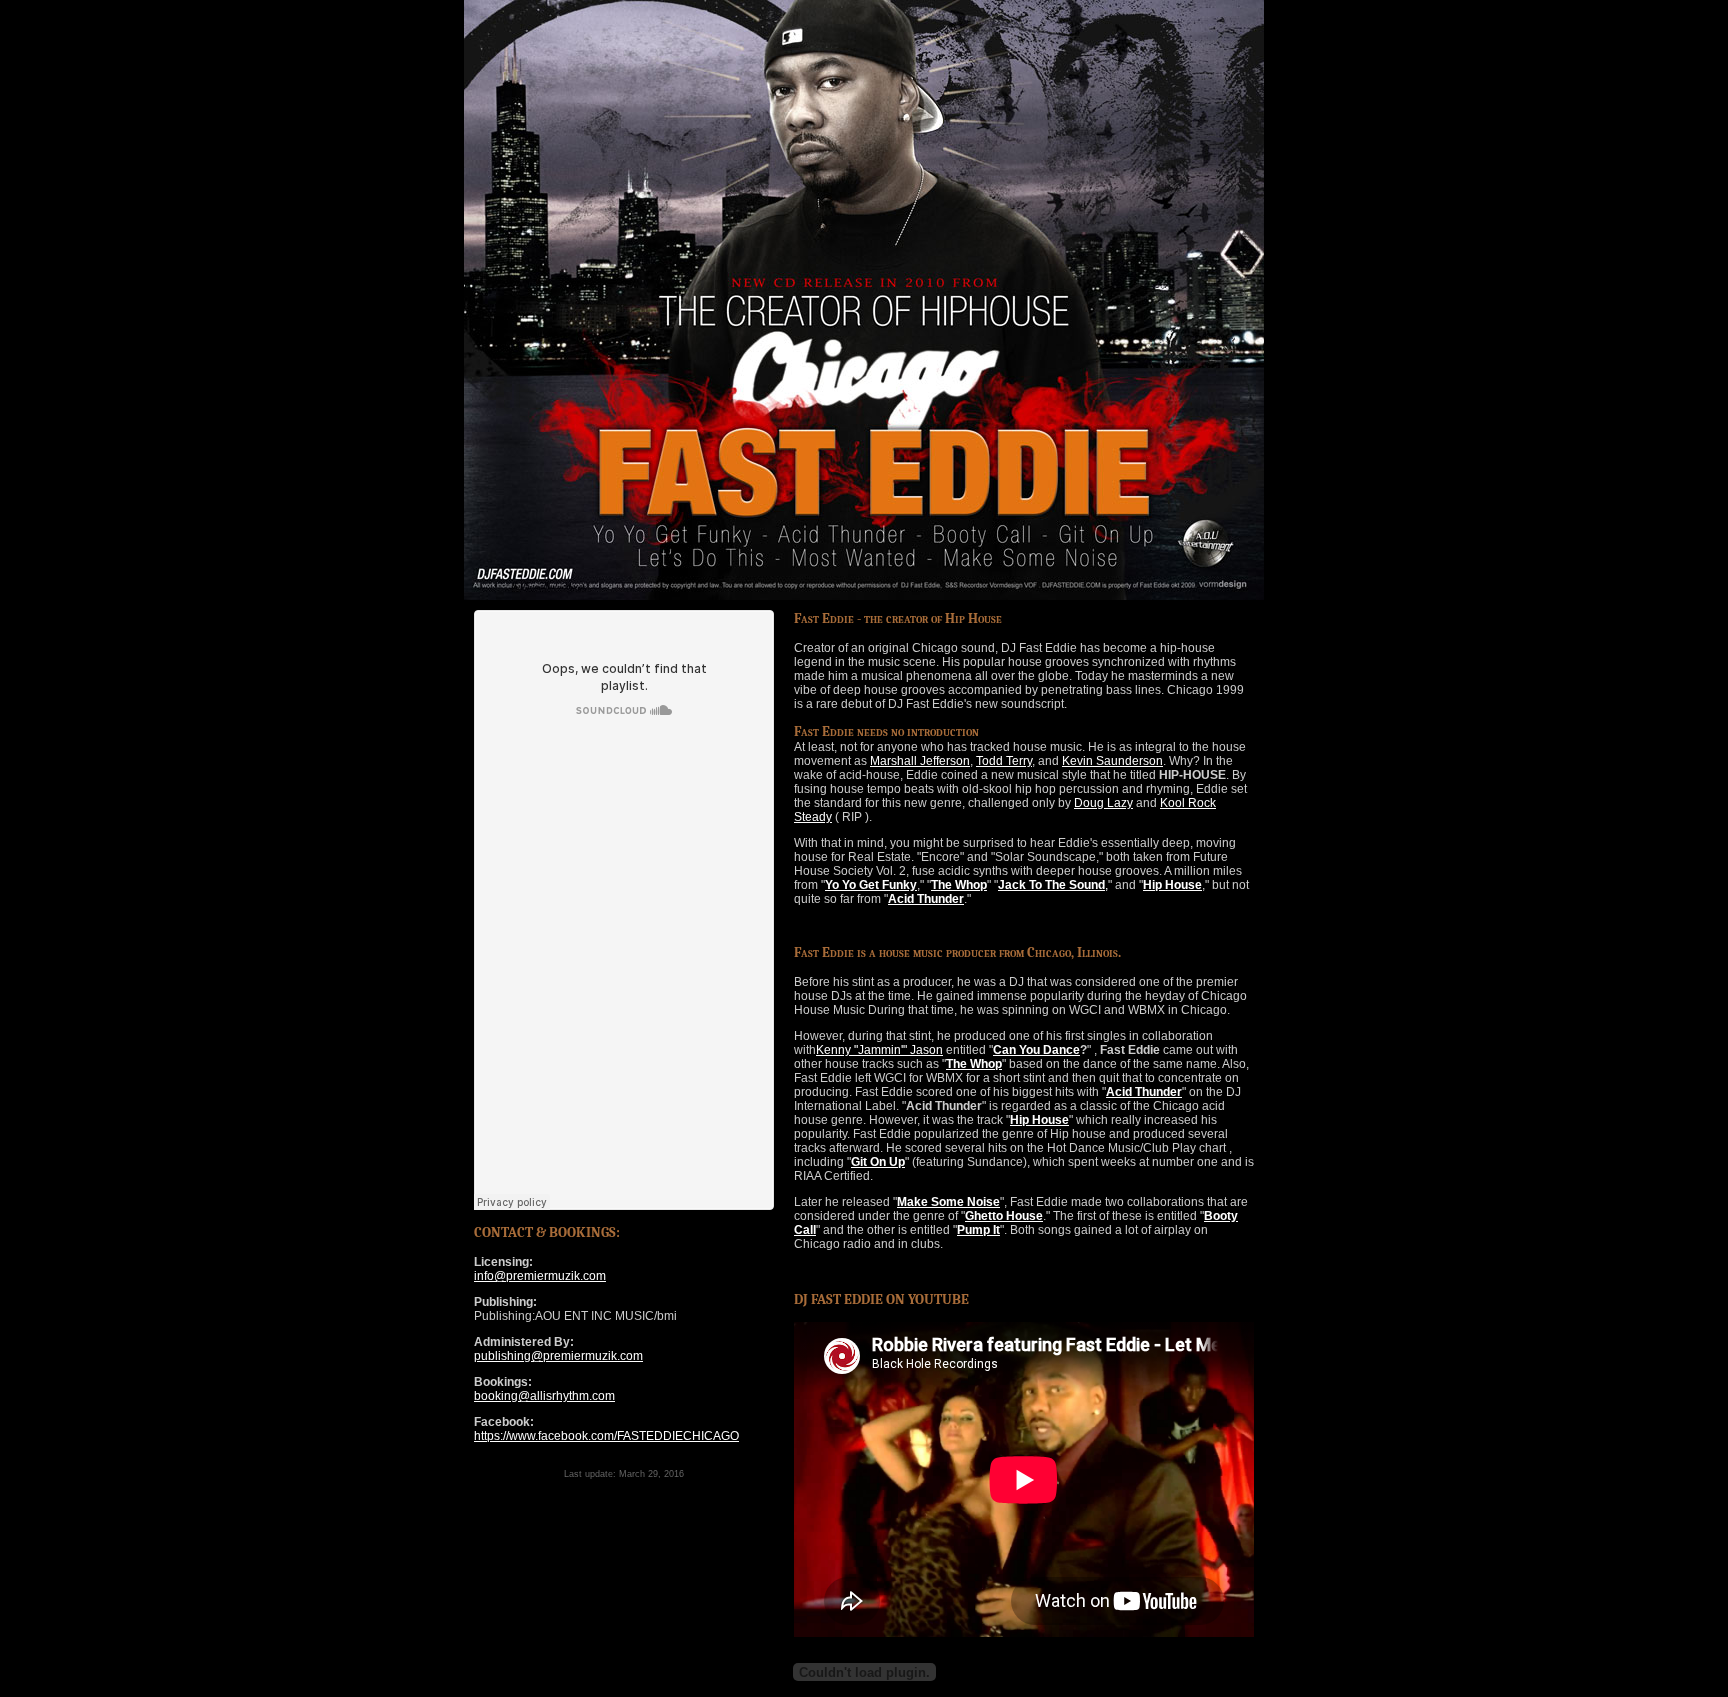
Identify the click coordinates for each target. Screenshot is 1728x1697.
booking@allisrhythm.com (544, 1396)
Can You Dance (1036, 1050)
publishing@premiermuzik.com (558, 1356)
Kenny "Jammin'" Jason (879, 1050)
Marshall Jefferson (920, 761)
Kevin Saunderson (1112, 761)
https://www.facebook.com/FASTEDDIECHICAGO (606, 1436)
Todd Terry (1004, 761)
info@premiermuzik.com (540, 1276)
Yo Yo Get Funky (871, 885)
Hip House (1172, 885)
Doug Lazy (1103, 803)
